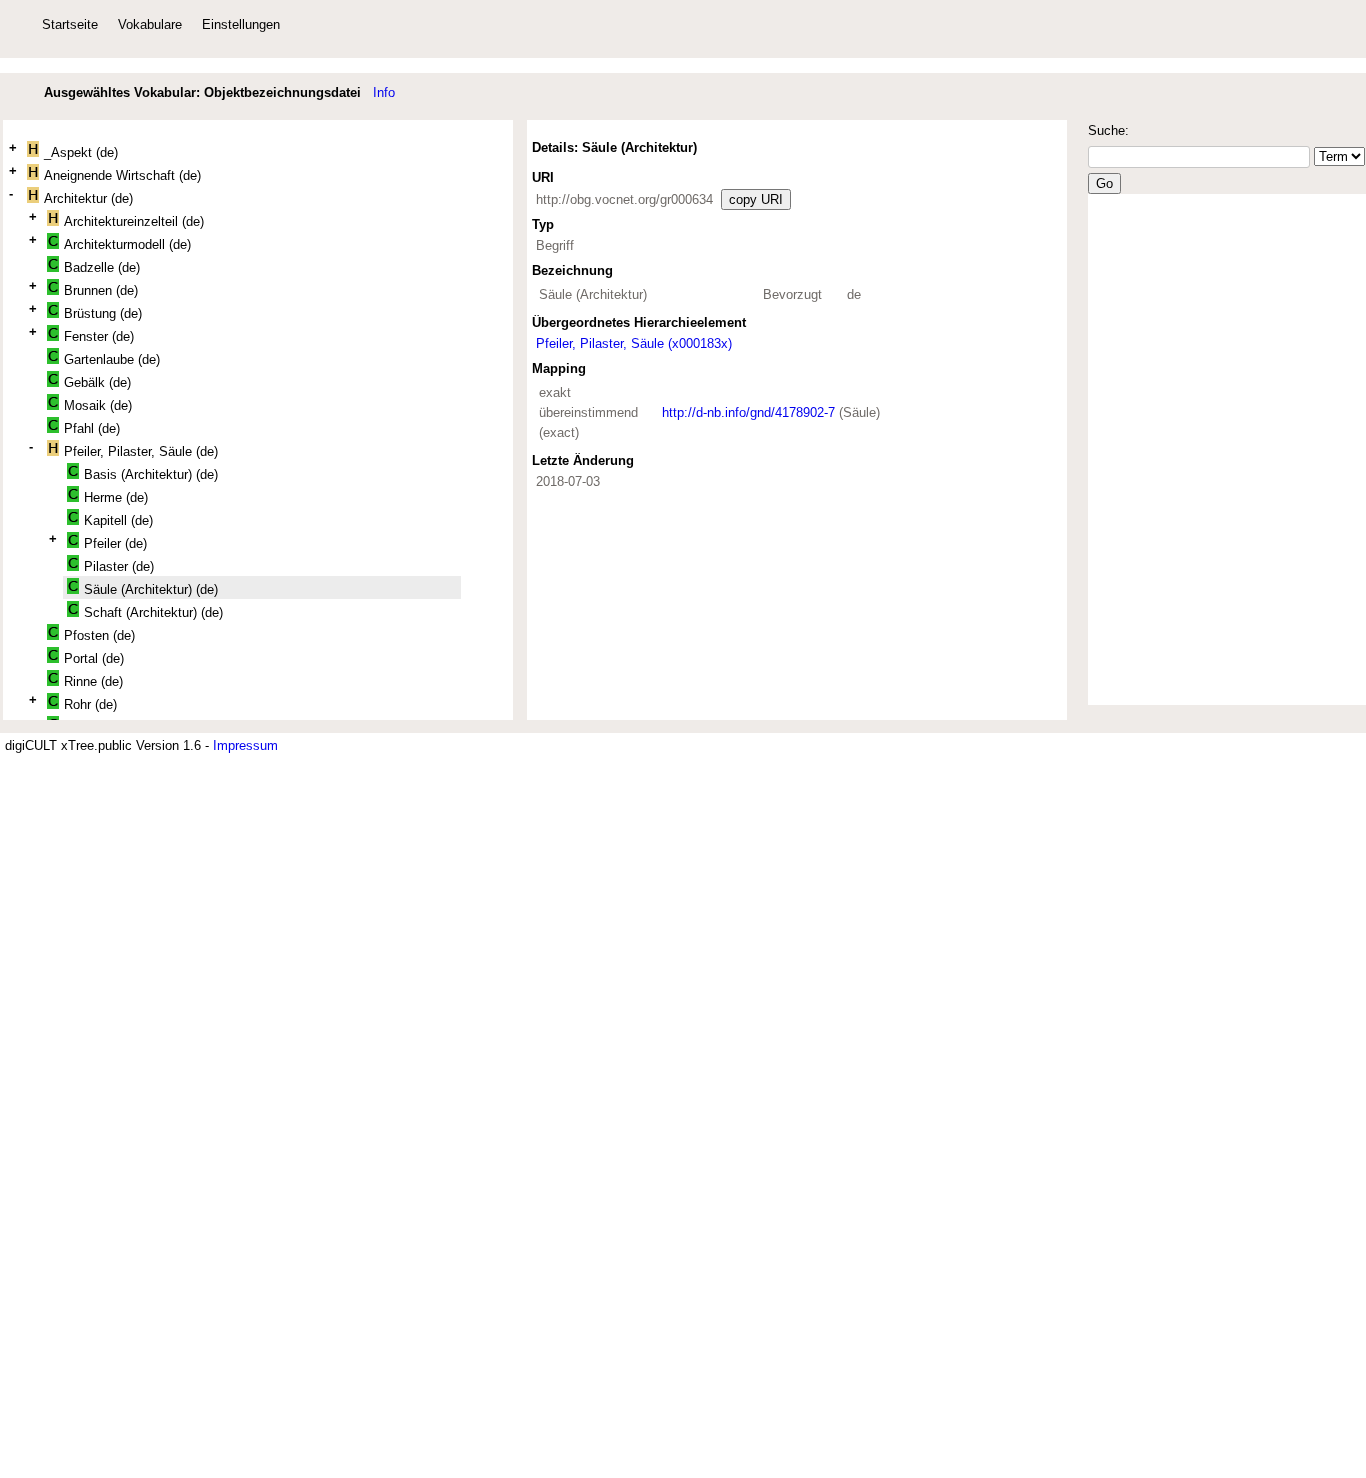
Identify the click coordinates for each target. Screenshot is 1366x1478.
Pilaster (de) (119, 566)
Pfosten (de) (99, 635)
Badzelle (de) (102, 267)
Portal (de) (94, 658)
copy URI (756, 199)
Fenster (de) (99, 336)
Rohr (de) (90, 704)
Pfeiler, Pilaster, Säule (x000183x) (634, 343)
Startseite (70, 24)
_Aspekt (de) (81, 152)
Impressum (245, 745)
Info (384, 92)
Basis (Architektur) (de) (151, 474)
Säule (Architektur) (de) (151, 589)
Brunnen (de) (101, 290)
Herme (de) (116, 497)
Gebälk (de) (97, 382)
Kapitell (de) (118, 520)
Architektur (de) (88, 198)
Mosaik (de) (98, 405)
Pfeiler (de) (115, 543)
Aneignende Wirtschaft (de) (122, 175)
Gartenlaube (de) (112, 359)
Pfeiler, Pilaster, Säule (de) (141, 451)
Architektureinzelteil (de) (134, 221)
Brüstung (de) (103, 313)
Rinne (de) (93, 681)
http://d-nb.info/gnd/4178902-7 (748, 412)
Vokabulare (150, 24)
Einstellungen (241, 24)
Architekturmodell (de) (127, 244)
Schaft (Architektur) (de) (153, 612)
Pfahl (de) (92, 428)
